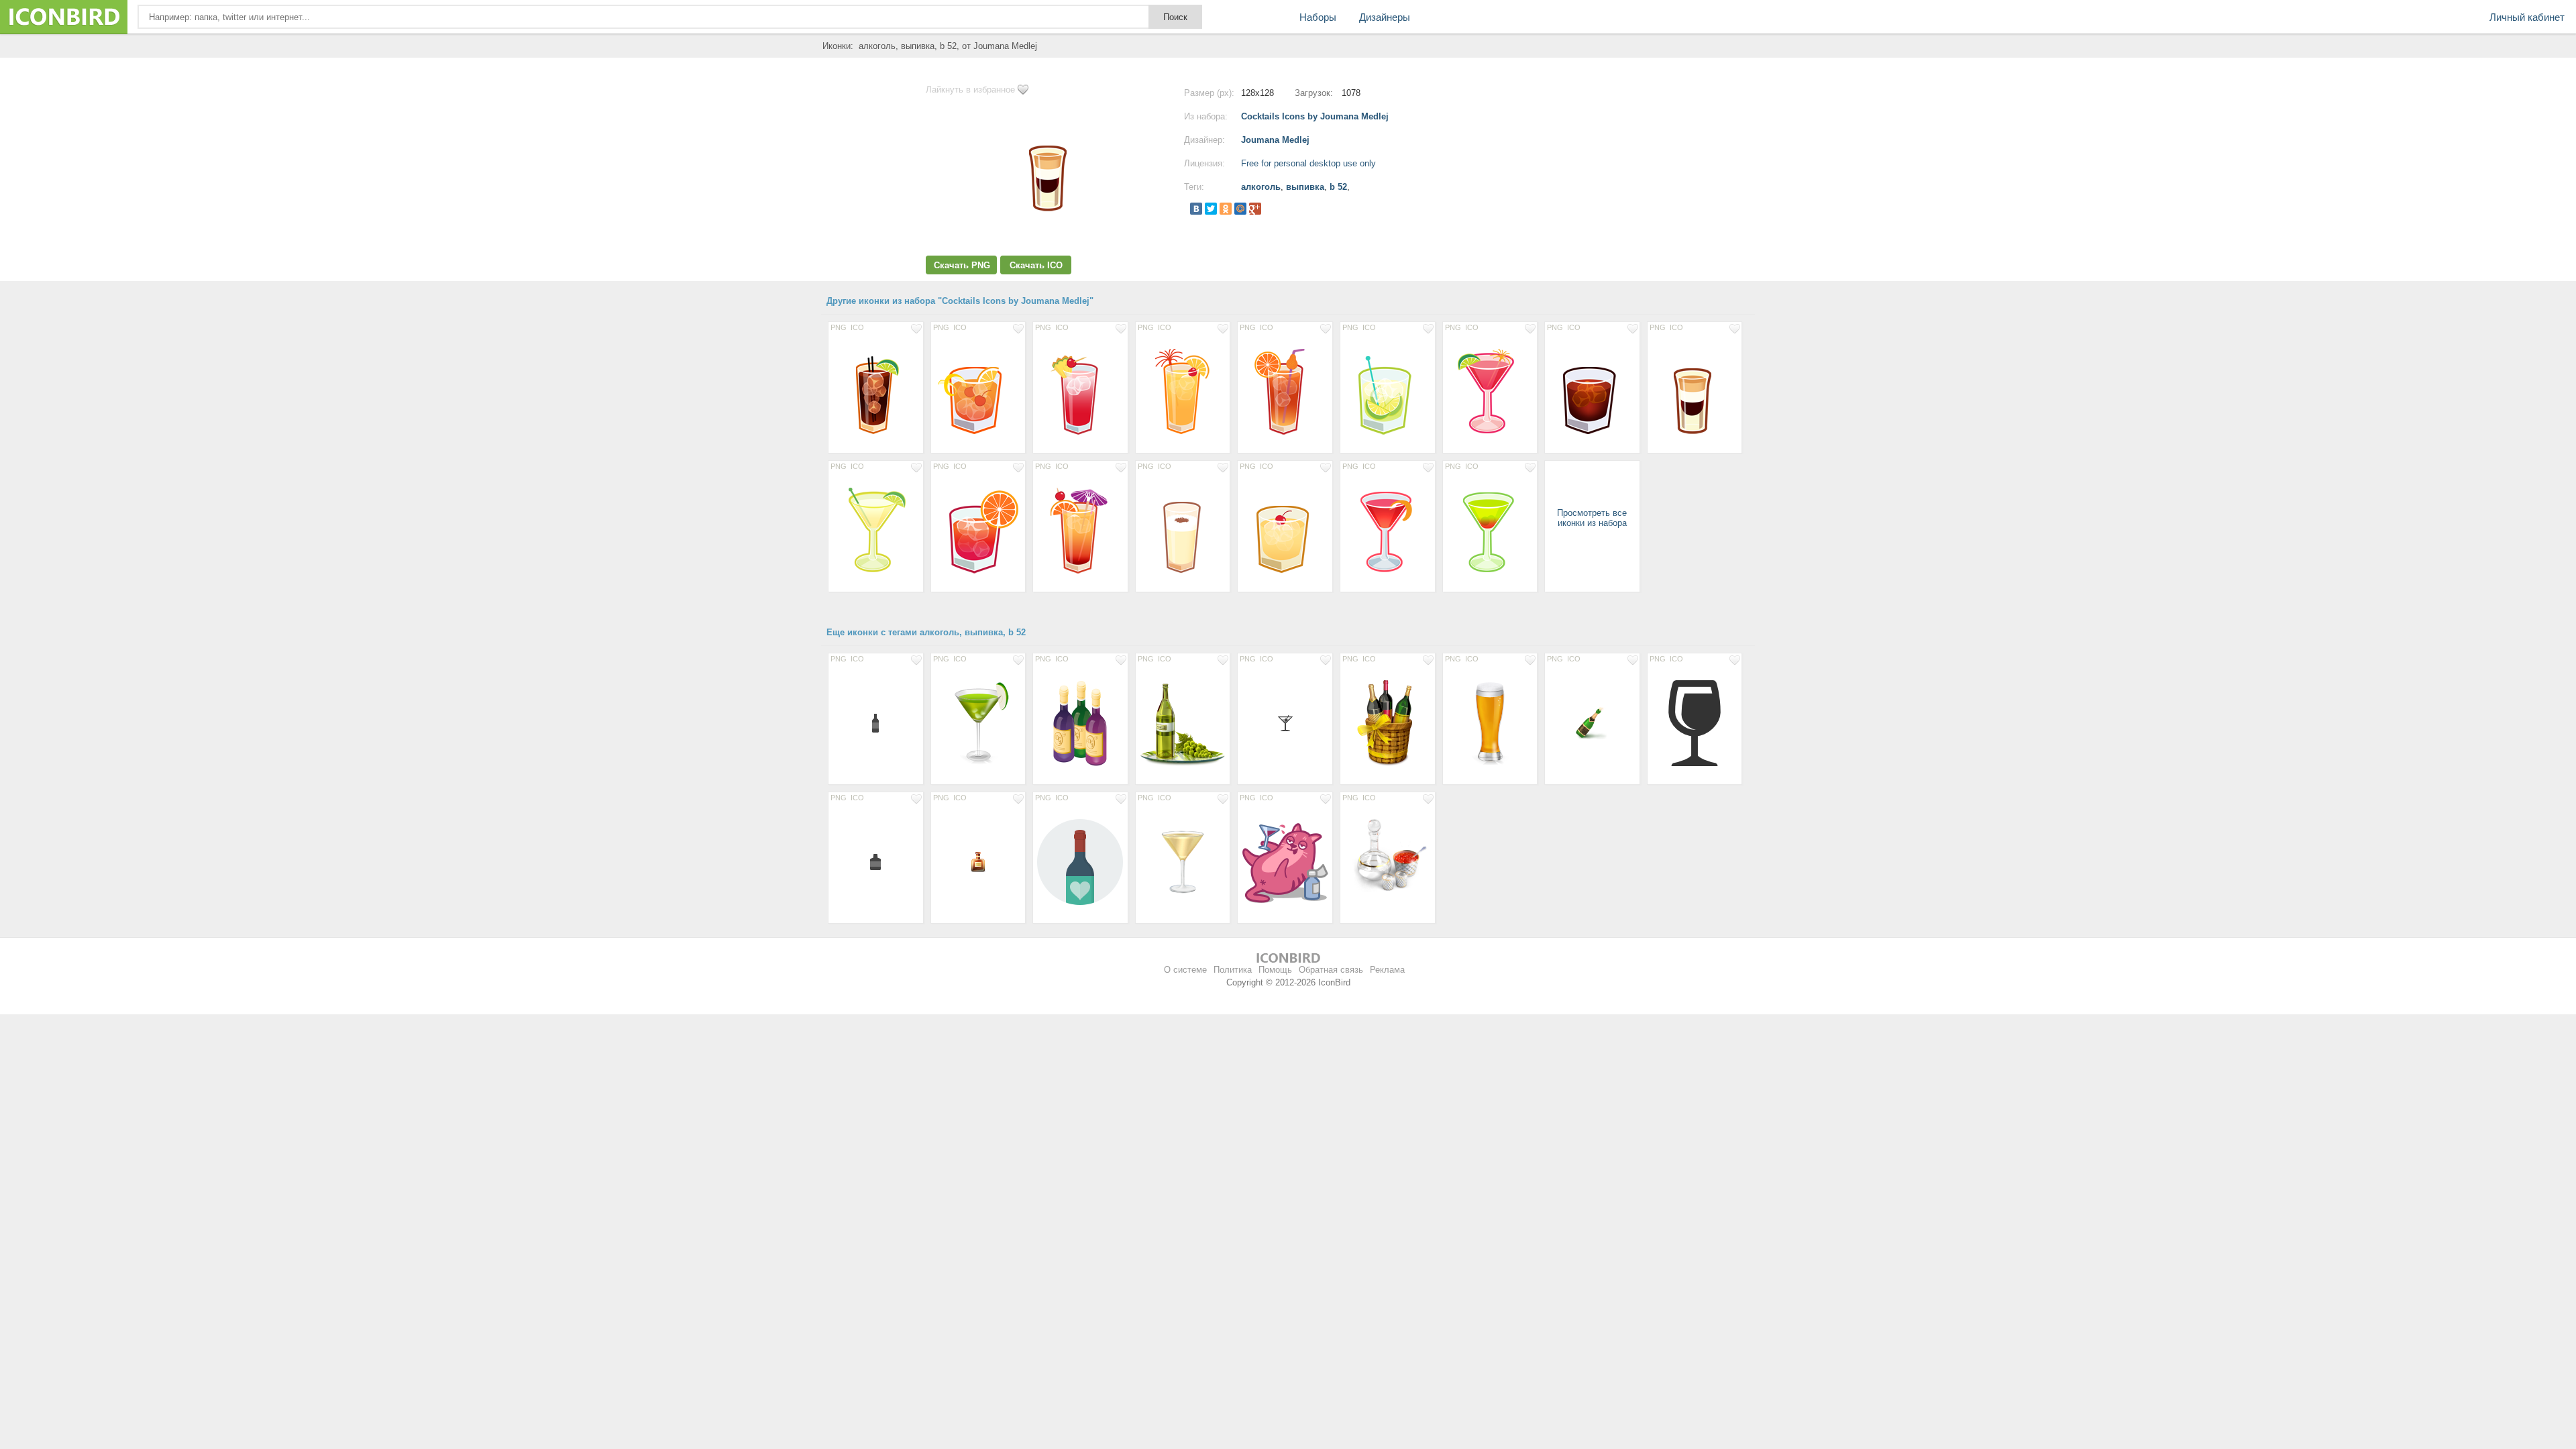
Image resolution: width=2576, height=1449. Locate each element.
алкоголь (1261, 187)
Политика (1233, 970)
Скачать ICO (1036, 265)
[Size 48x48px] (1592, 722)
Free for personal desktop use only (1308, 163)
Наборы (1318, 17)
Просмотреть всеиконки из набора (1592, 518)
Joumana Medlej (1275, 140)
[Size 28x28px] (876, 722)
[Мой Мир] (1240, 209)
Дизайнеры (1385, 17)
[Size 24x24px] (1285, 722)
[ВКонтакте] (1196, 209)
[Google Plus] (1255, 209)
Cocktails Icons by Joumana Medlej (1315, 116)
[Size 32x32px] (978, 861)
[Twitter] (1211, 209)
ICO (857, 327)
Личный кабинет (2527, 17)
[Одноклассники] (1226, 209)
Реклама (1387, 970)
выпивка (1305, 187)
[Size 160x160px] (1388, 861)
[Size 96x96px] (1183, 861)
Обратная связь (1331, 970)
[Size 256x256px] (1183, 722)
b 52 (1338, 187)
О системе (1185, 970)
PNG (839, 327)
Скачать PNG (962, 265)
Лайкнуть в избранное (970, 90)
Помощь (1275, 970)
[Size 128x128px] (876, 391)
